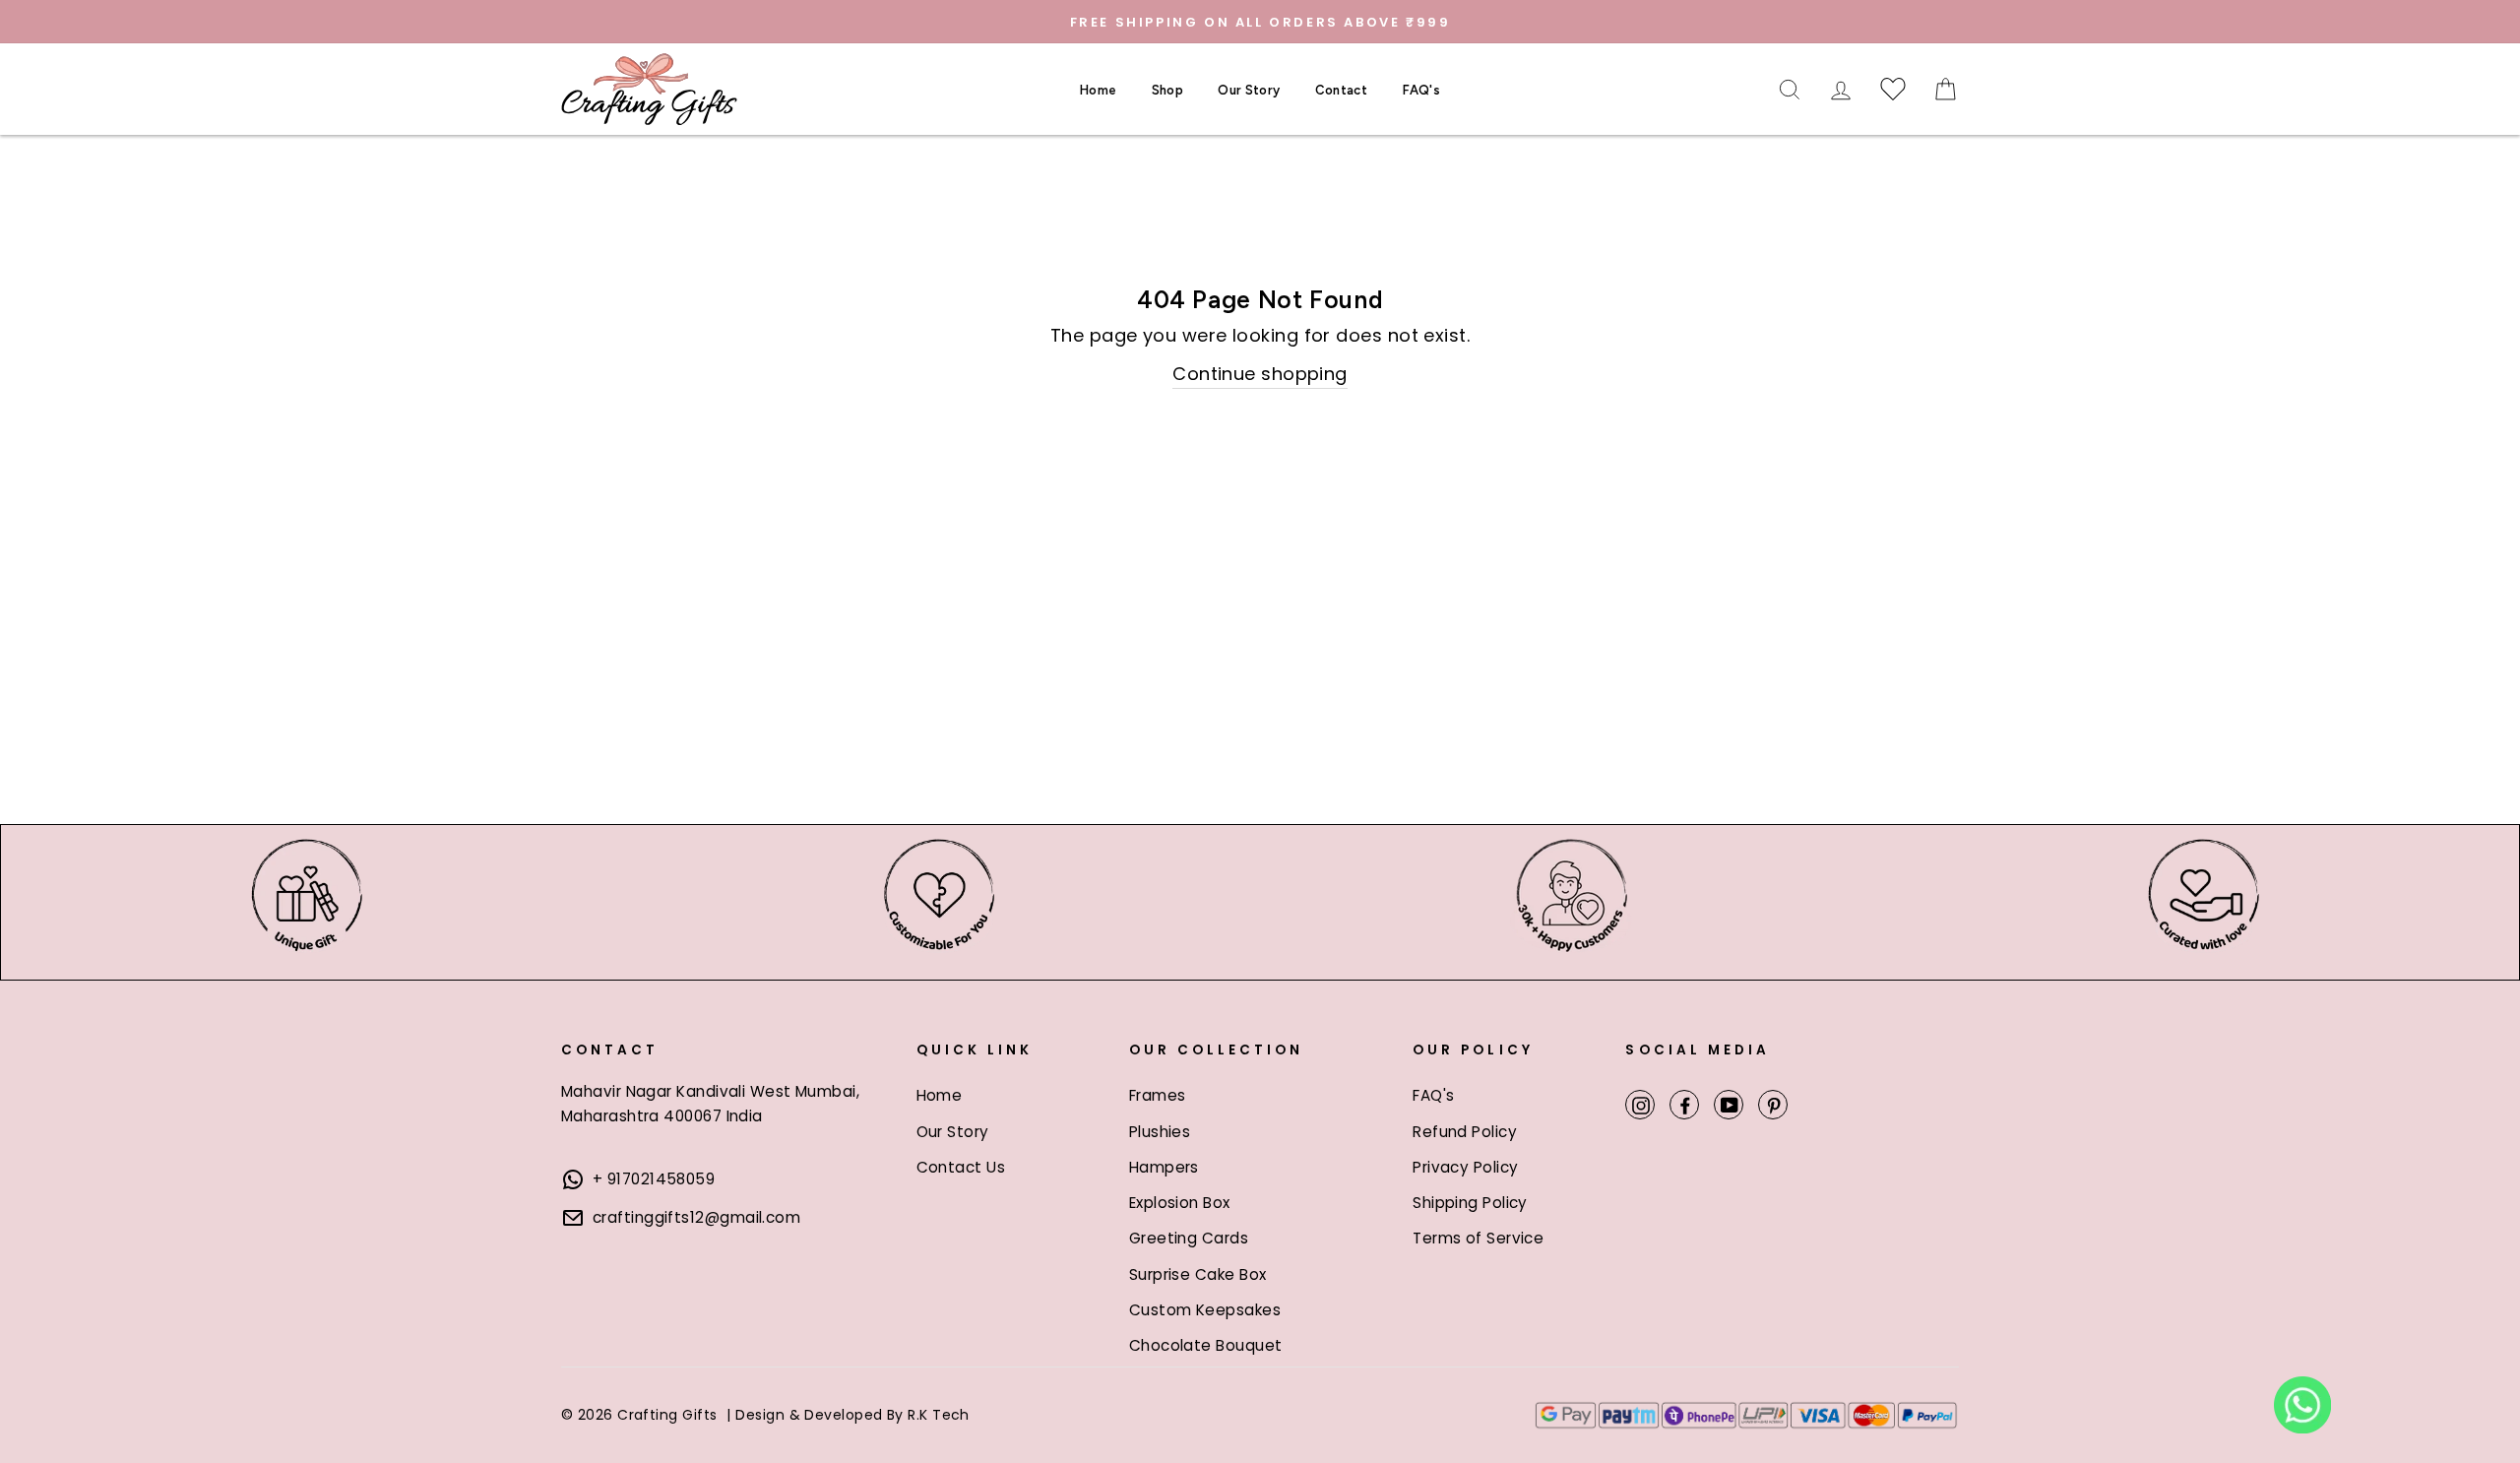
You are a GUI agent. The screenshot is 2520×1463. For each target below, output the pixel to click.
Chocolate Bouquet (1206, 1345)
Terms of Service (1478, 1238)
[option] (1260, 22)
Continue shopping (1260, 374)
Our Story (1249, 90)
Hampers (1164, 1167)
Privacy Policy (1465, 1167)
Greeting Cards (1189, 1238)
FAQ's (1422, 90)
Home (1098, 90)
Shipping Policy (1470, 1203)
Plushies (1160, 1132)
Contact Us (961, 1167)
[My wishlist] (1893, 90)
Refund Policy (1465, 1132)
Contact (1341, 90)
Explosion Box (1180, 1203)
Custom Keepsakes (1205, 1310)
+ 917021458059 (654, 1179)
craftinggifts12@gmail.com (696, 1217)
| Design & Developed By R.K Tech (848, 1415)
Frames (1158, 1095)
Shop (1167, 90)
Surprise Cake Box (1198, 1274)
